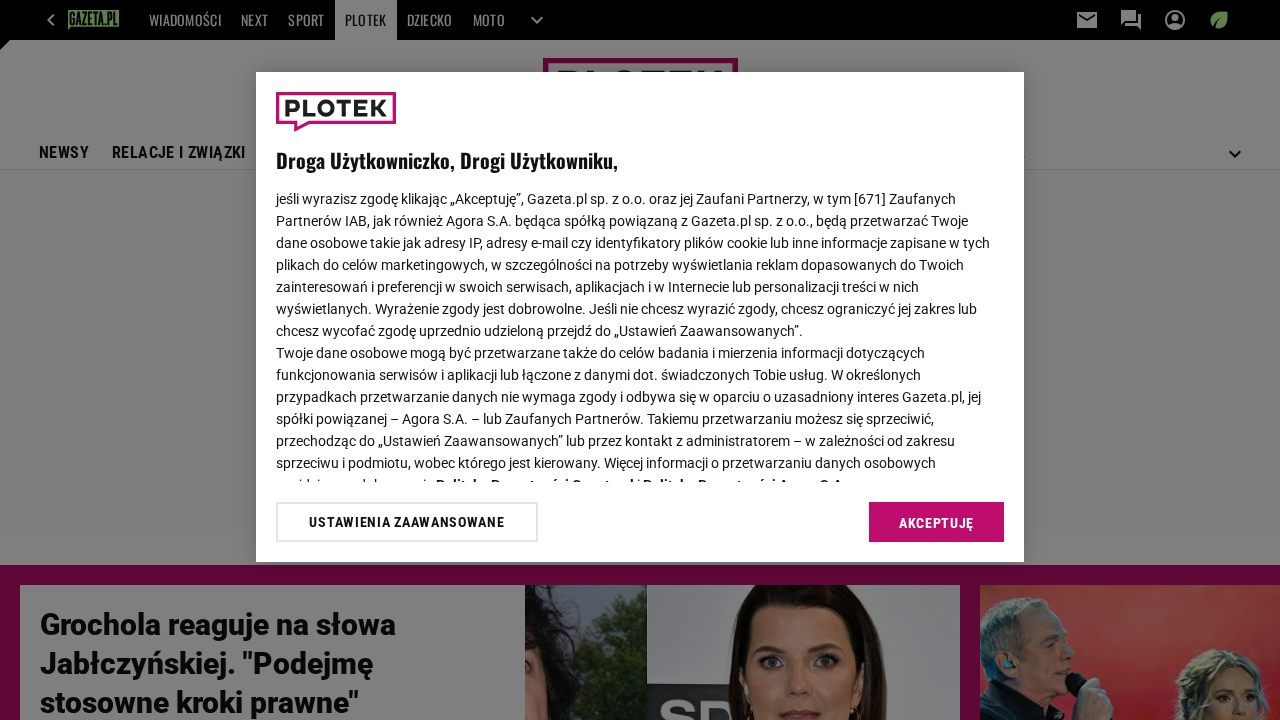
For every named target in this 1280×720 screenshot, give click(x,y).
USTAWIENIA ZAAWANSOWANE (406, 522)
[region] (640, 317)
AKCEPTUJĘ (936, 523)
